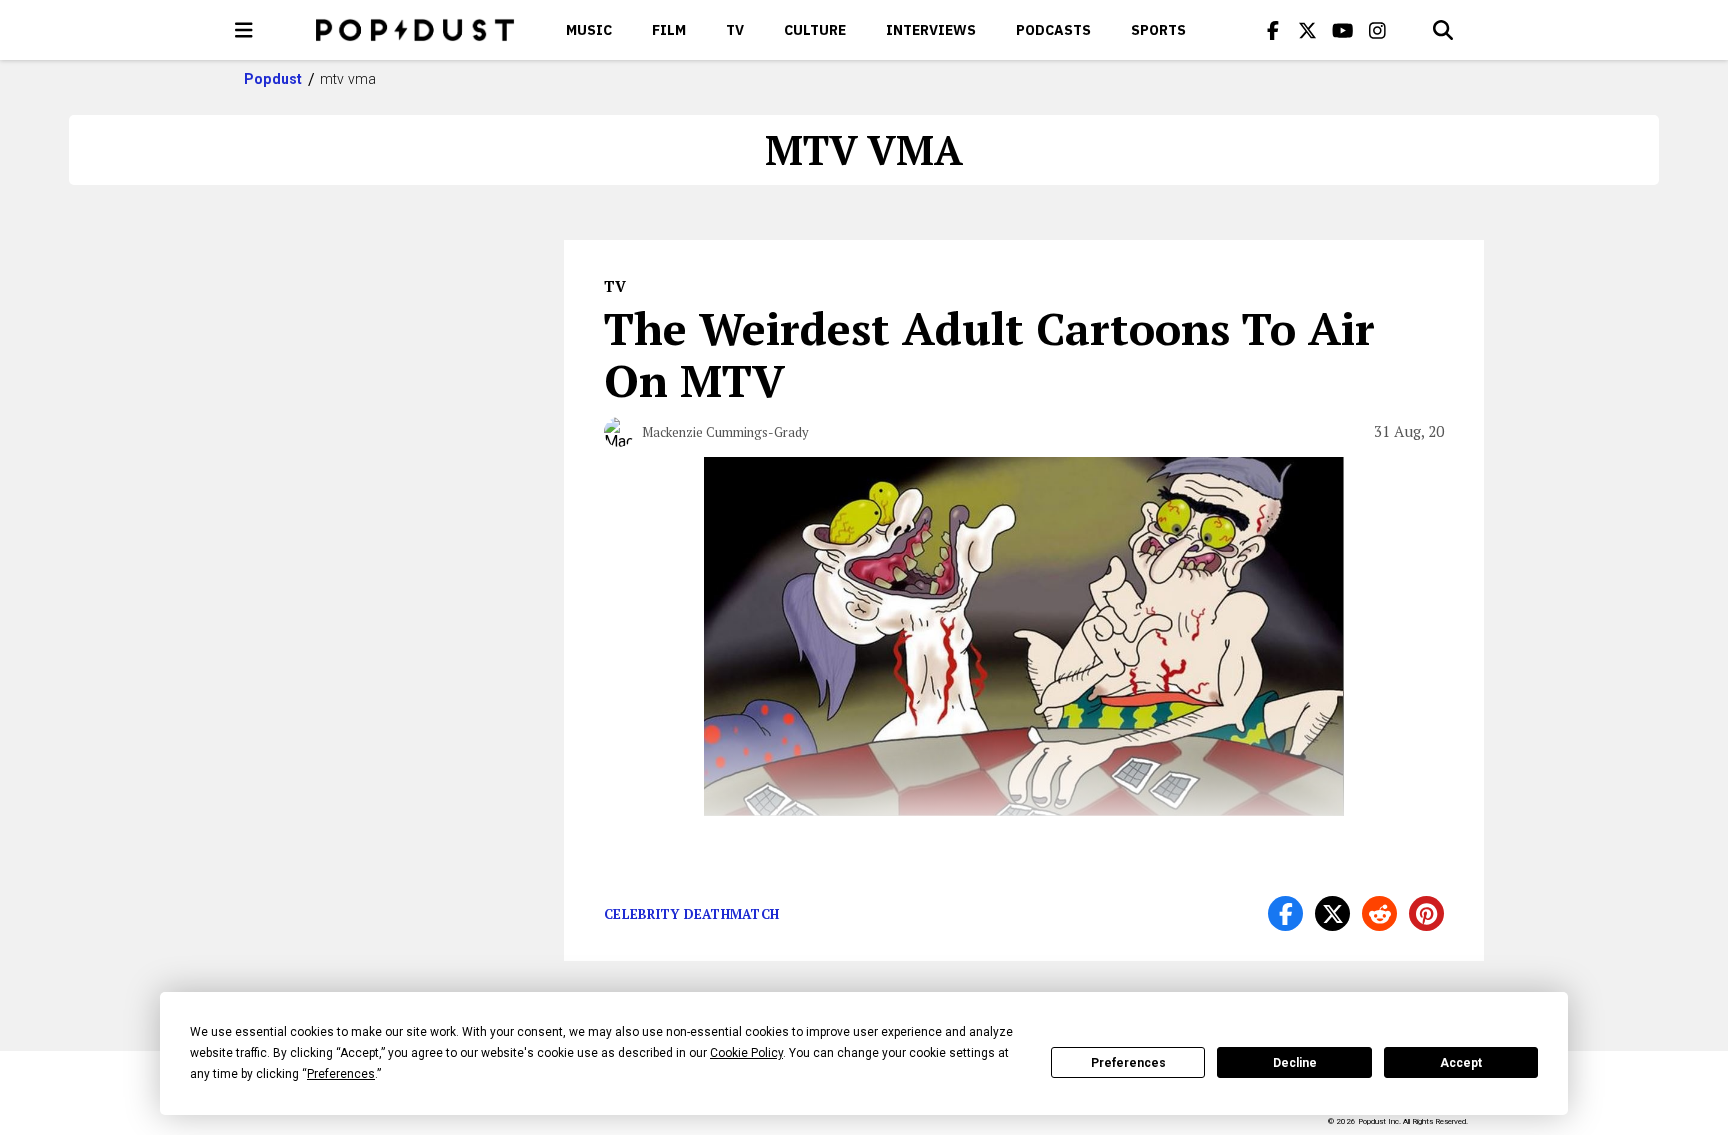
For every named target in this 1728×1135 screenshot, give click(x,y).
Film (669, 30)
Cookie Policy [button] (746, 1053)
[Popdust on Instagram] (1378, 30)
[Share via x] (1332, 913)
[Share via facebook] (1285, 913)
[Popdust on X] (1308, 30)
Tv (735, 30)
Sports (1158, 30)
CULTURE (815, 30)
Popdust (273, 79)
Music (589, 30)
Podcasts (1053, 30)
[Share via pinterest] (1426, 913)
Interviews (931, 30)
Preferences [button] (341, 1074)
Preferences (1128, 1063)
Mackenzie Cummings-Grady (725, 432)
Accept (1461, 1063)
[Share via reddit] (1379, 913)
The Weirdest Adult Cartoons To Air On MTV (989, 354)
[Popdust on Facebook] (1273, 30)
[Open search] (1443, 30)
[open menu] (244, 30)
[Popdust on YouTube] (1343, 30)
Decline (1295, 1063)
